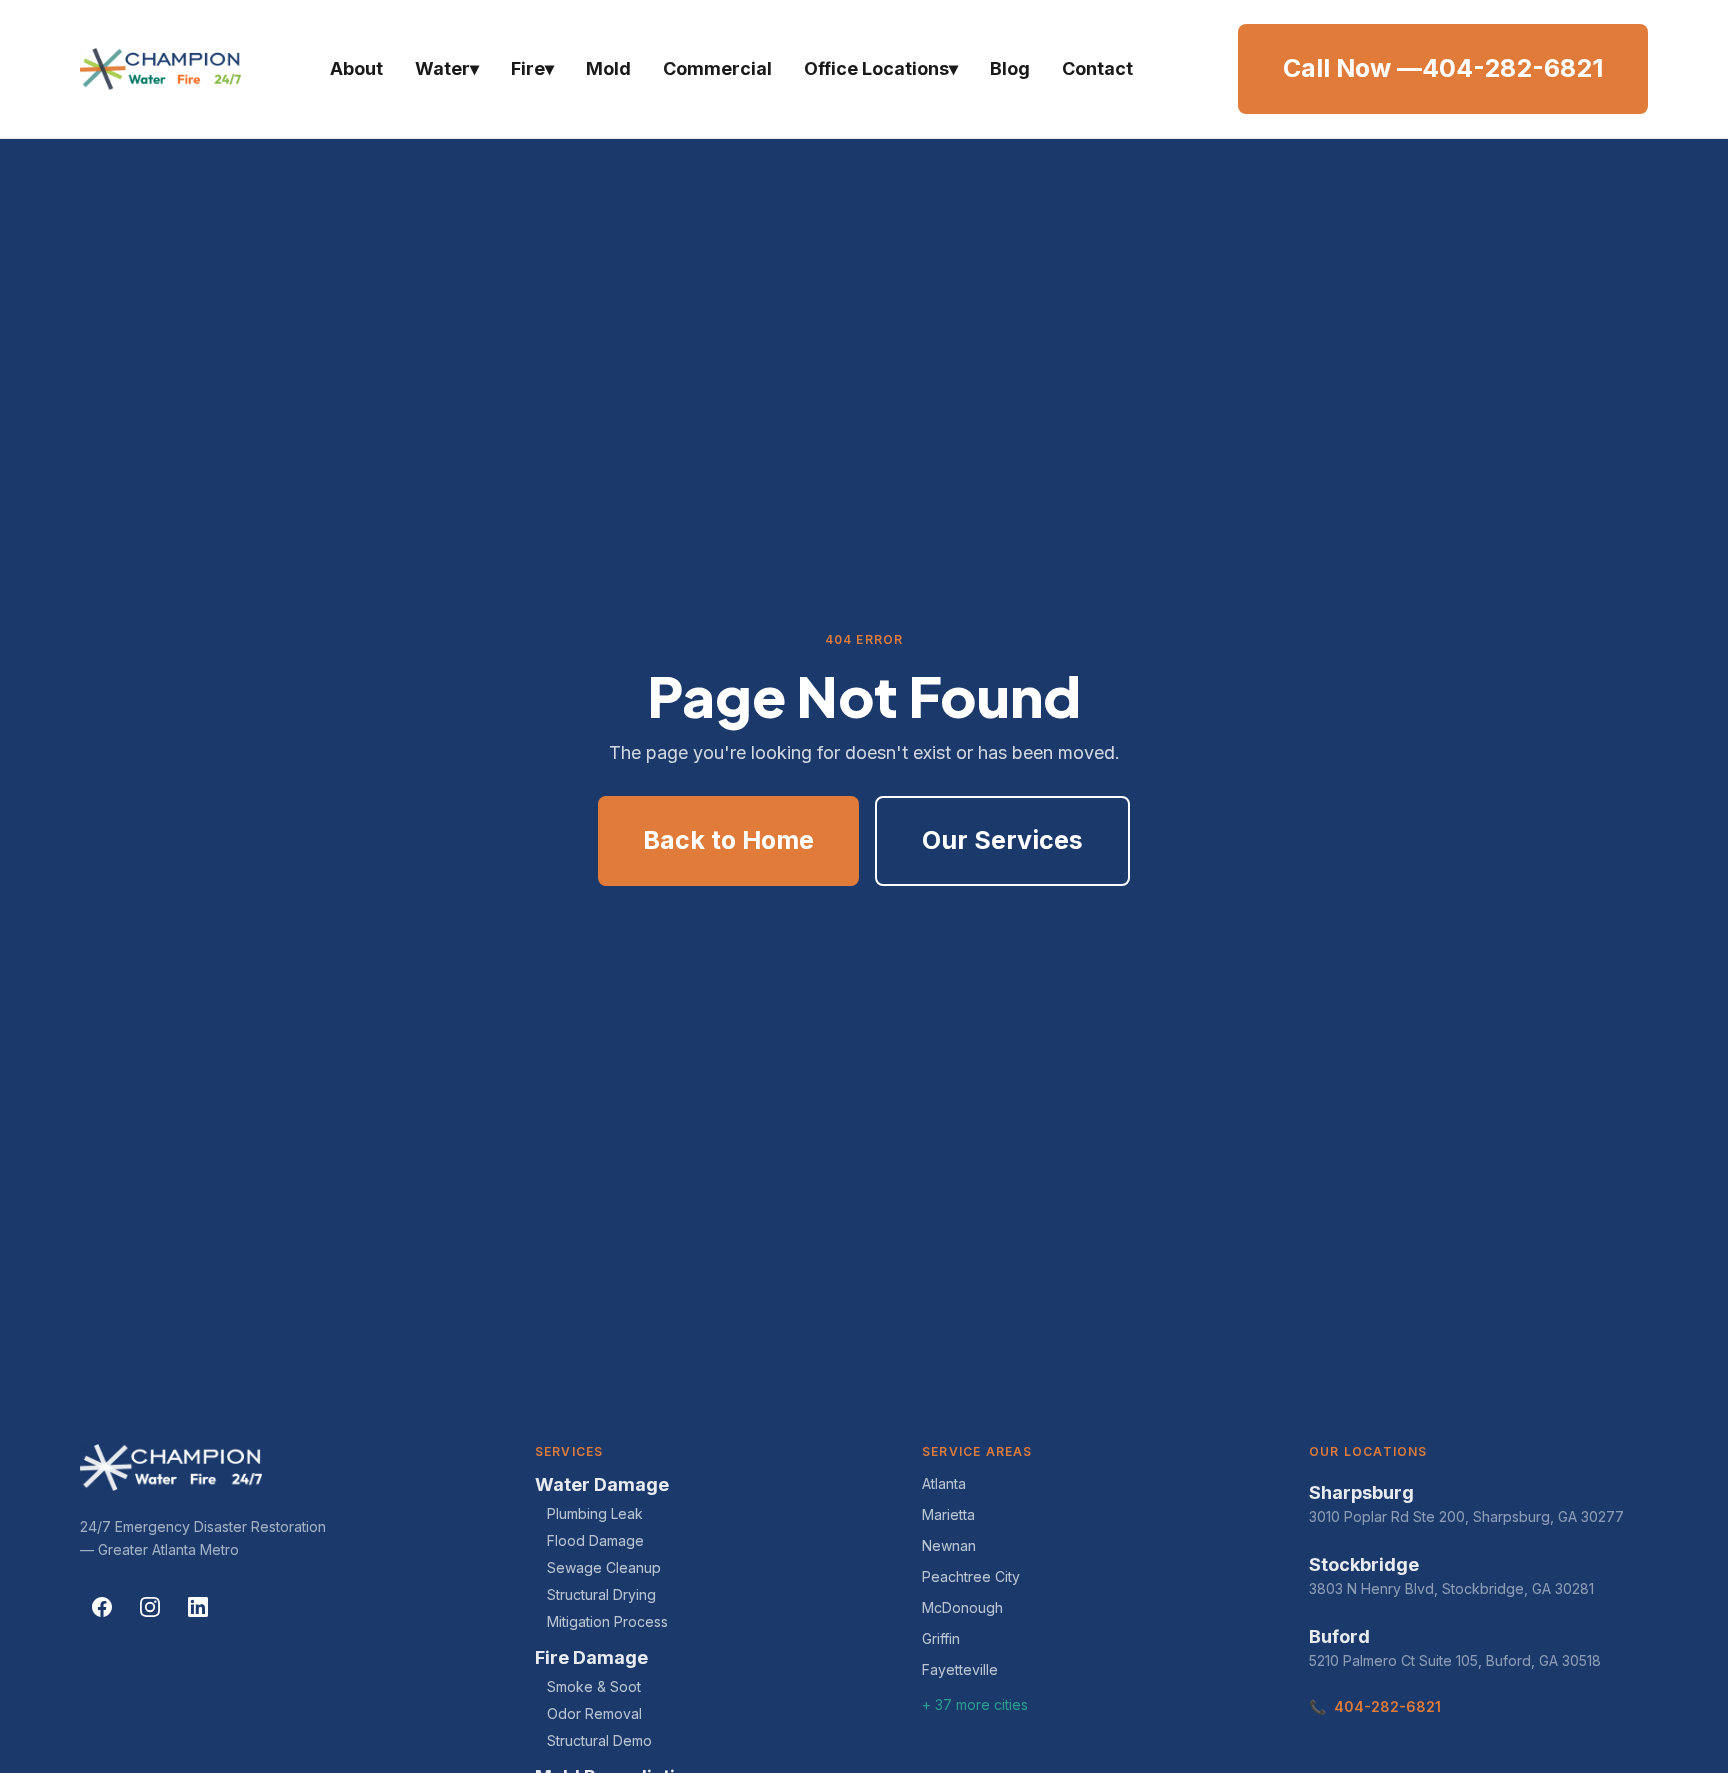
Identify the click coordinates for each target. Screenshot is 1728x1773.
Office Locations (881, 68)
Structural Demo (599, 1740)
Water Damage (602, 1484)
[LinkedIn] (198, 1607)
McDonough (962, 1607)
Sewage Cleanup (604, 1567)
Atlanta (944, 1483)
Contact (1097, 68)
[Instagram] (150, 1607)
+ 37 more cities (975, 1704)
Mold (608, 68)
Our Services (1002, 840)
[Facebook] (102, 1607)
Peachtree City (971, 1576)
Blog (1010, 68)
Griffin (941, 1638)
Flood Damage (595, 1540)
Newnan (949, 1545)
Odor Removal (594, 1713)
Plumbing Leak (595, 1513)
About (356, 68)
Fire (532, 68)
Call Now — (1443, 68)
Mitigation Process (607, 1621)
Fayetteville (960, 1669)
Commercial (717, 68)
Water (447, 68)
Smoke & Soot (594, 1686)
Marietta (948, 1514)
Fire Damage (591, 1657)
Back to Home (728, 840)
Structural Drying (601, 1594)
